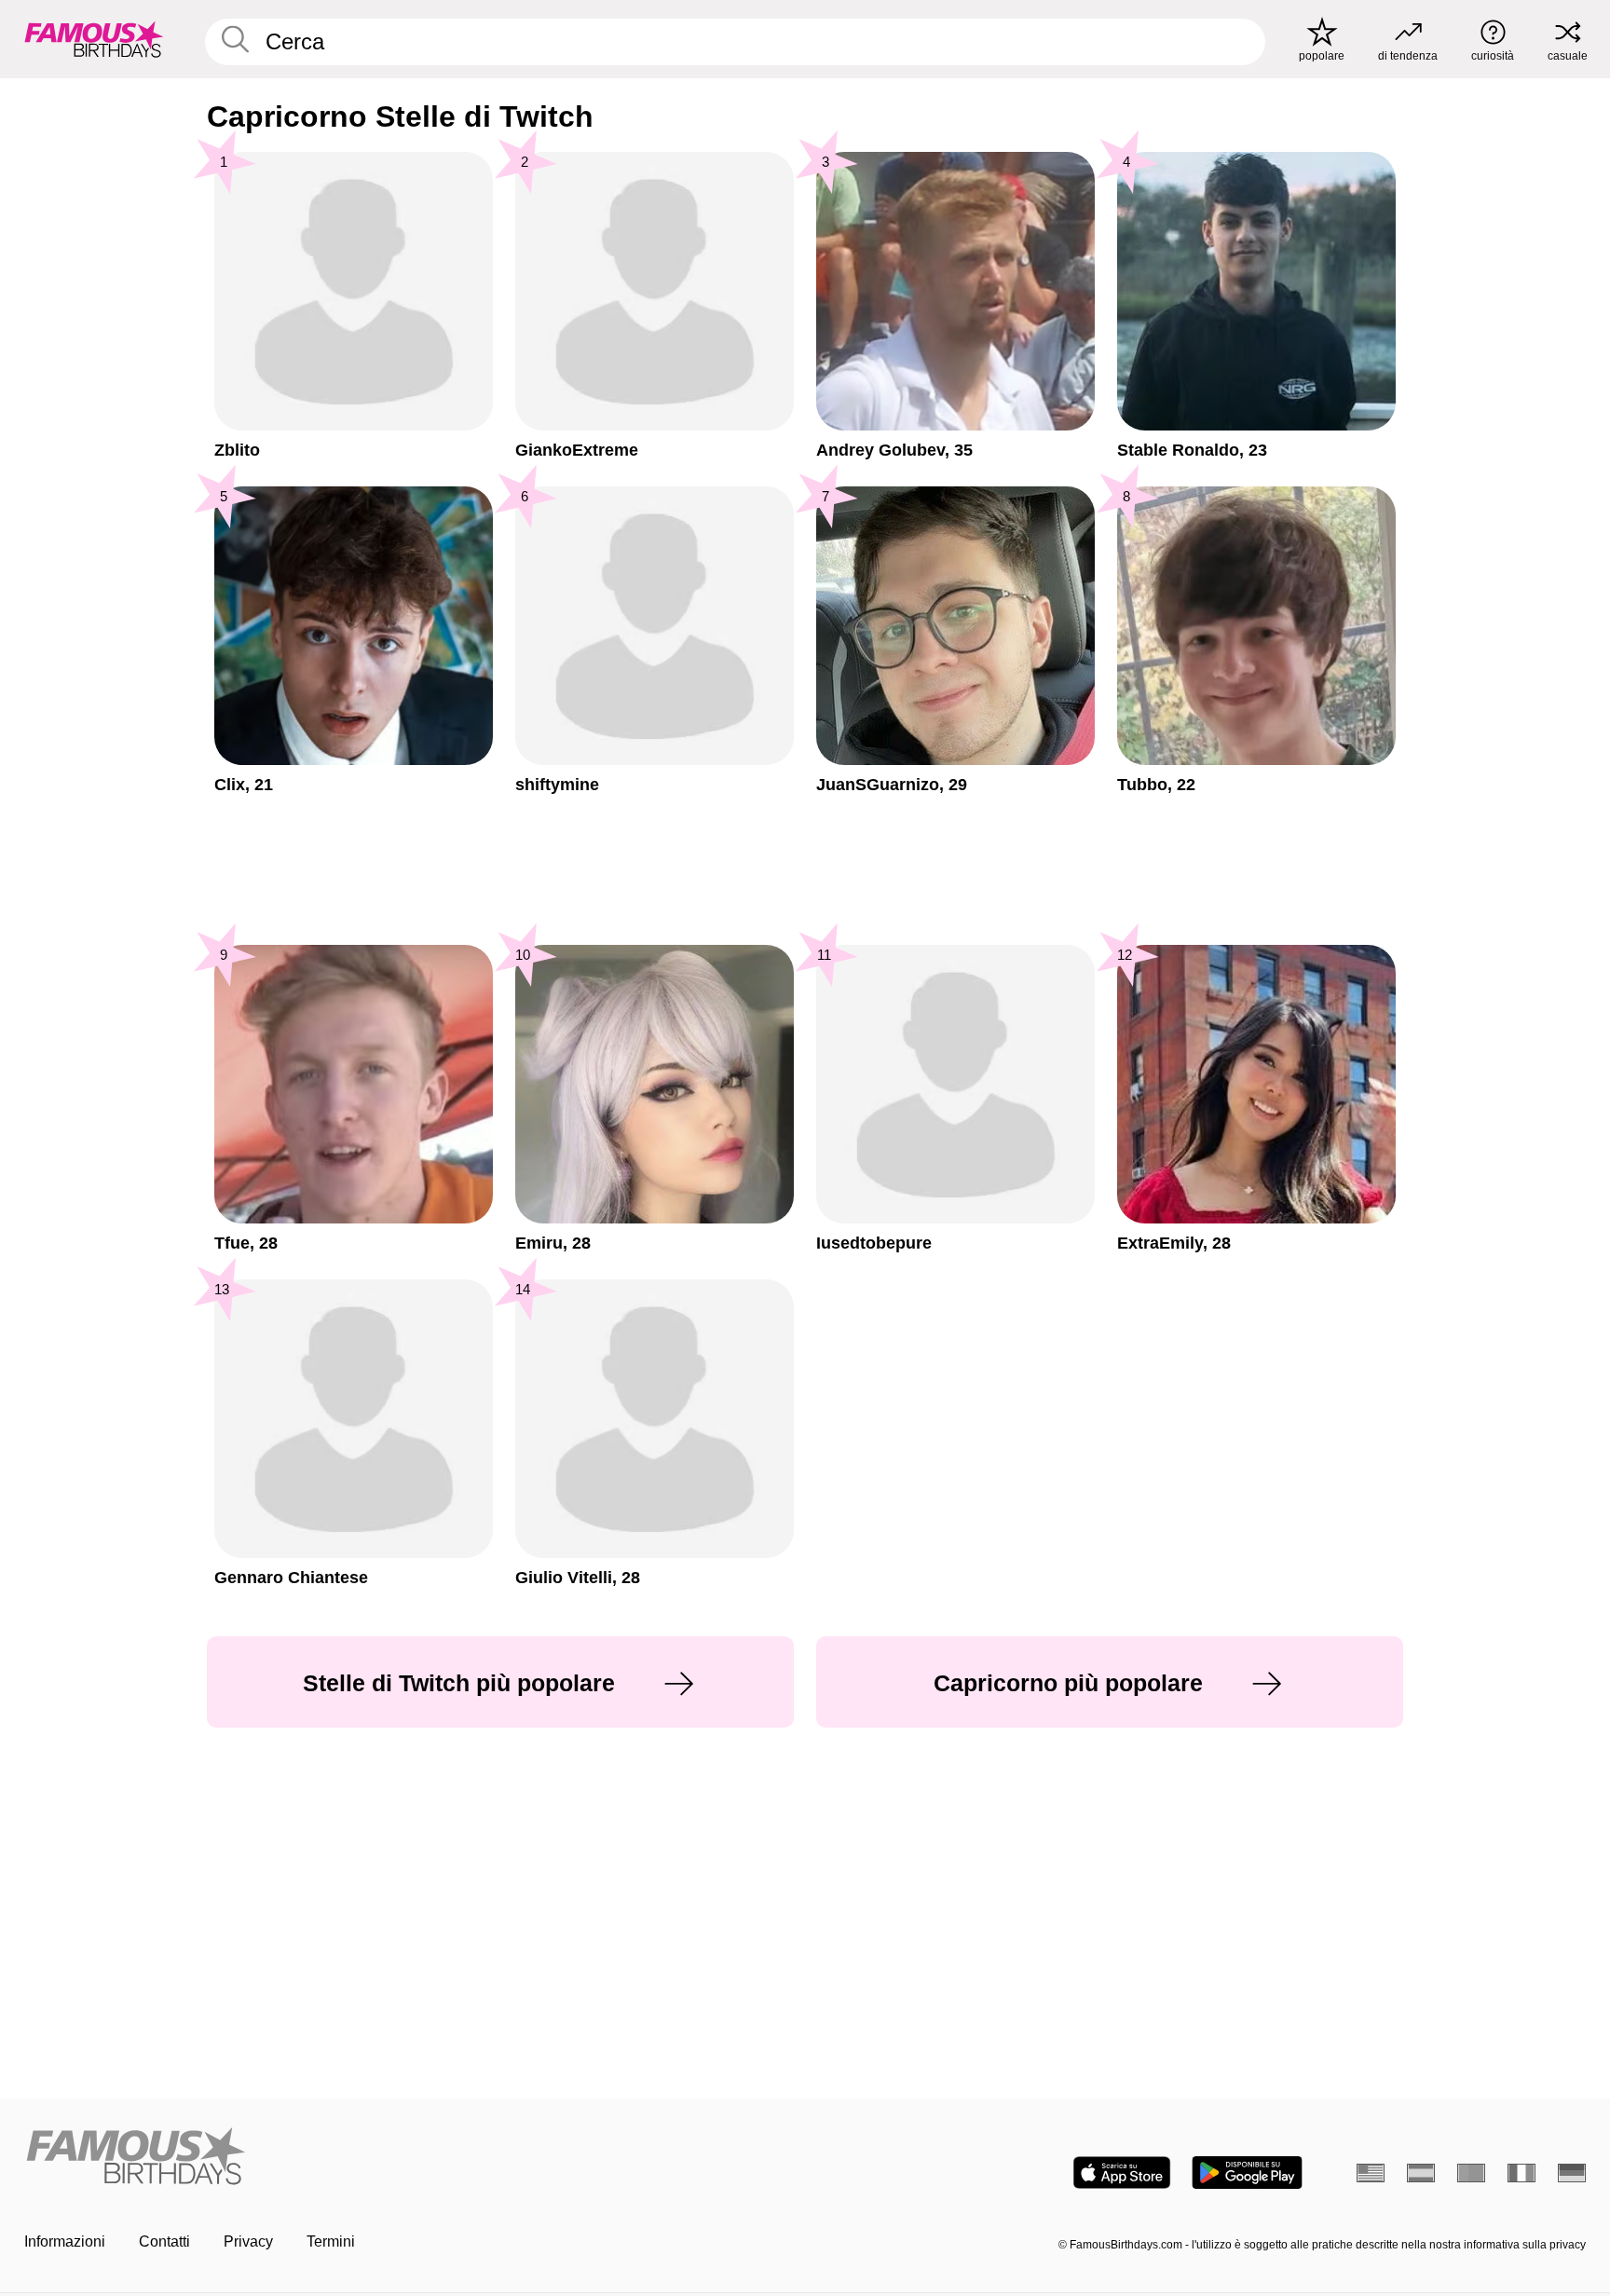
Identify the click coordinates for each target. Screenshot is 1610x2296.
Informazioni (65, 2241)
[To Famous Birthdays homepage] (94, 39)
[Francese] (1521, 2173)
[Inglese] (1371, 2173)
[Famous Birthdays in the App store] (1122, 2173)
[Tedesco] (1572, 2173)
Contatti (164, 2241)
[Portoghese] (1471, 2173)
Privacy (248, 2241)
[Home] (409, 2158)
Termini (331, 2241)
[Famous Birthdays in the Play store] (1247, 2173)
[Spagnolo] (1421, 2173)
